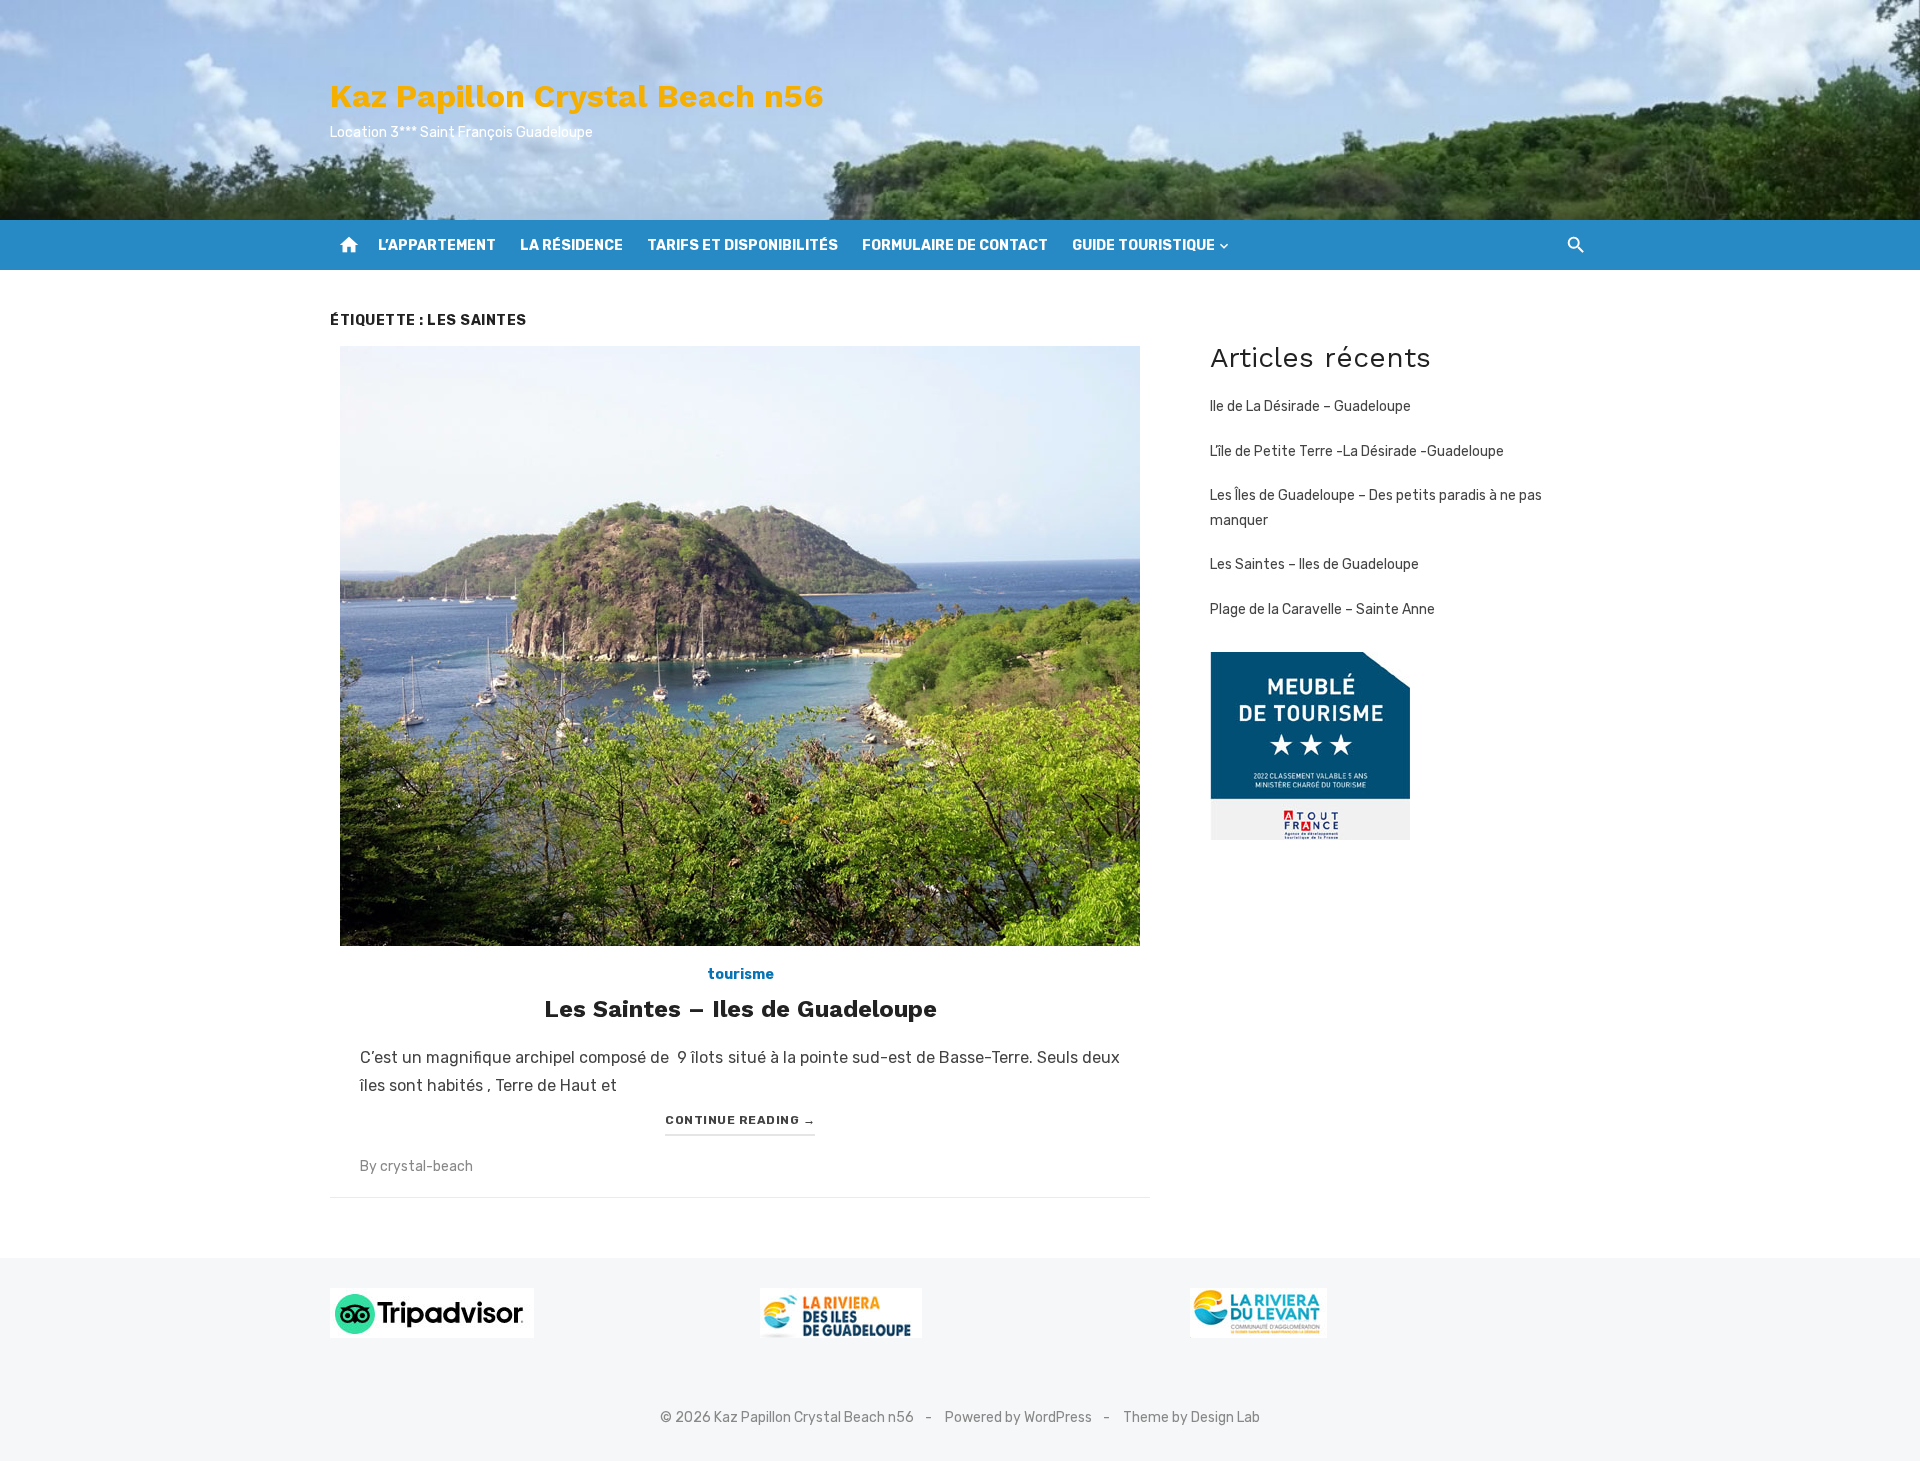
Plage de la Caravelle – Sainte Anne (1322, 609)
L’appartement (437, 245)
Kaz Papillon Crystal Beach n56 (577, 96)
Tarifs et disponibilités (742, 245)
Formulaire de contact (955, 245)
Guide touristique (1143, 245)
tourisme (740, 974)
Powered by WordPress (1018, 1417)
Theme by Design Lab (1191, 1417)
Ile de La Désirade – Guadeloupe (1310, 406)
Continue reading (740, 1120)
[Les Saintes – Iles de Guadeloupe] (740, 646)
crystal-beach (426, 1166)
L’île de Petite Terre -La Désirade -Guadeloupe (1357, 451)
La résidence (571, 245)
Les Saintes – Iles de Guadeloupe (740, 1009)
